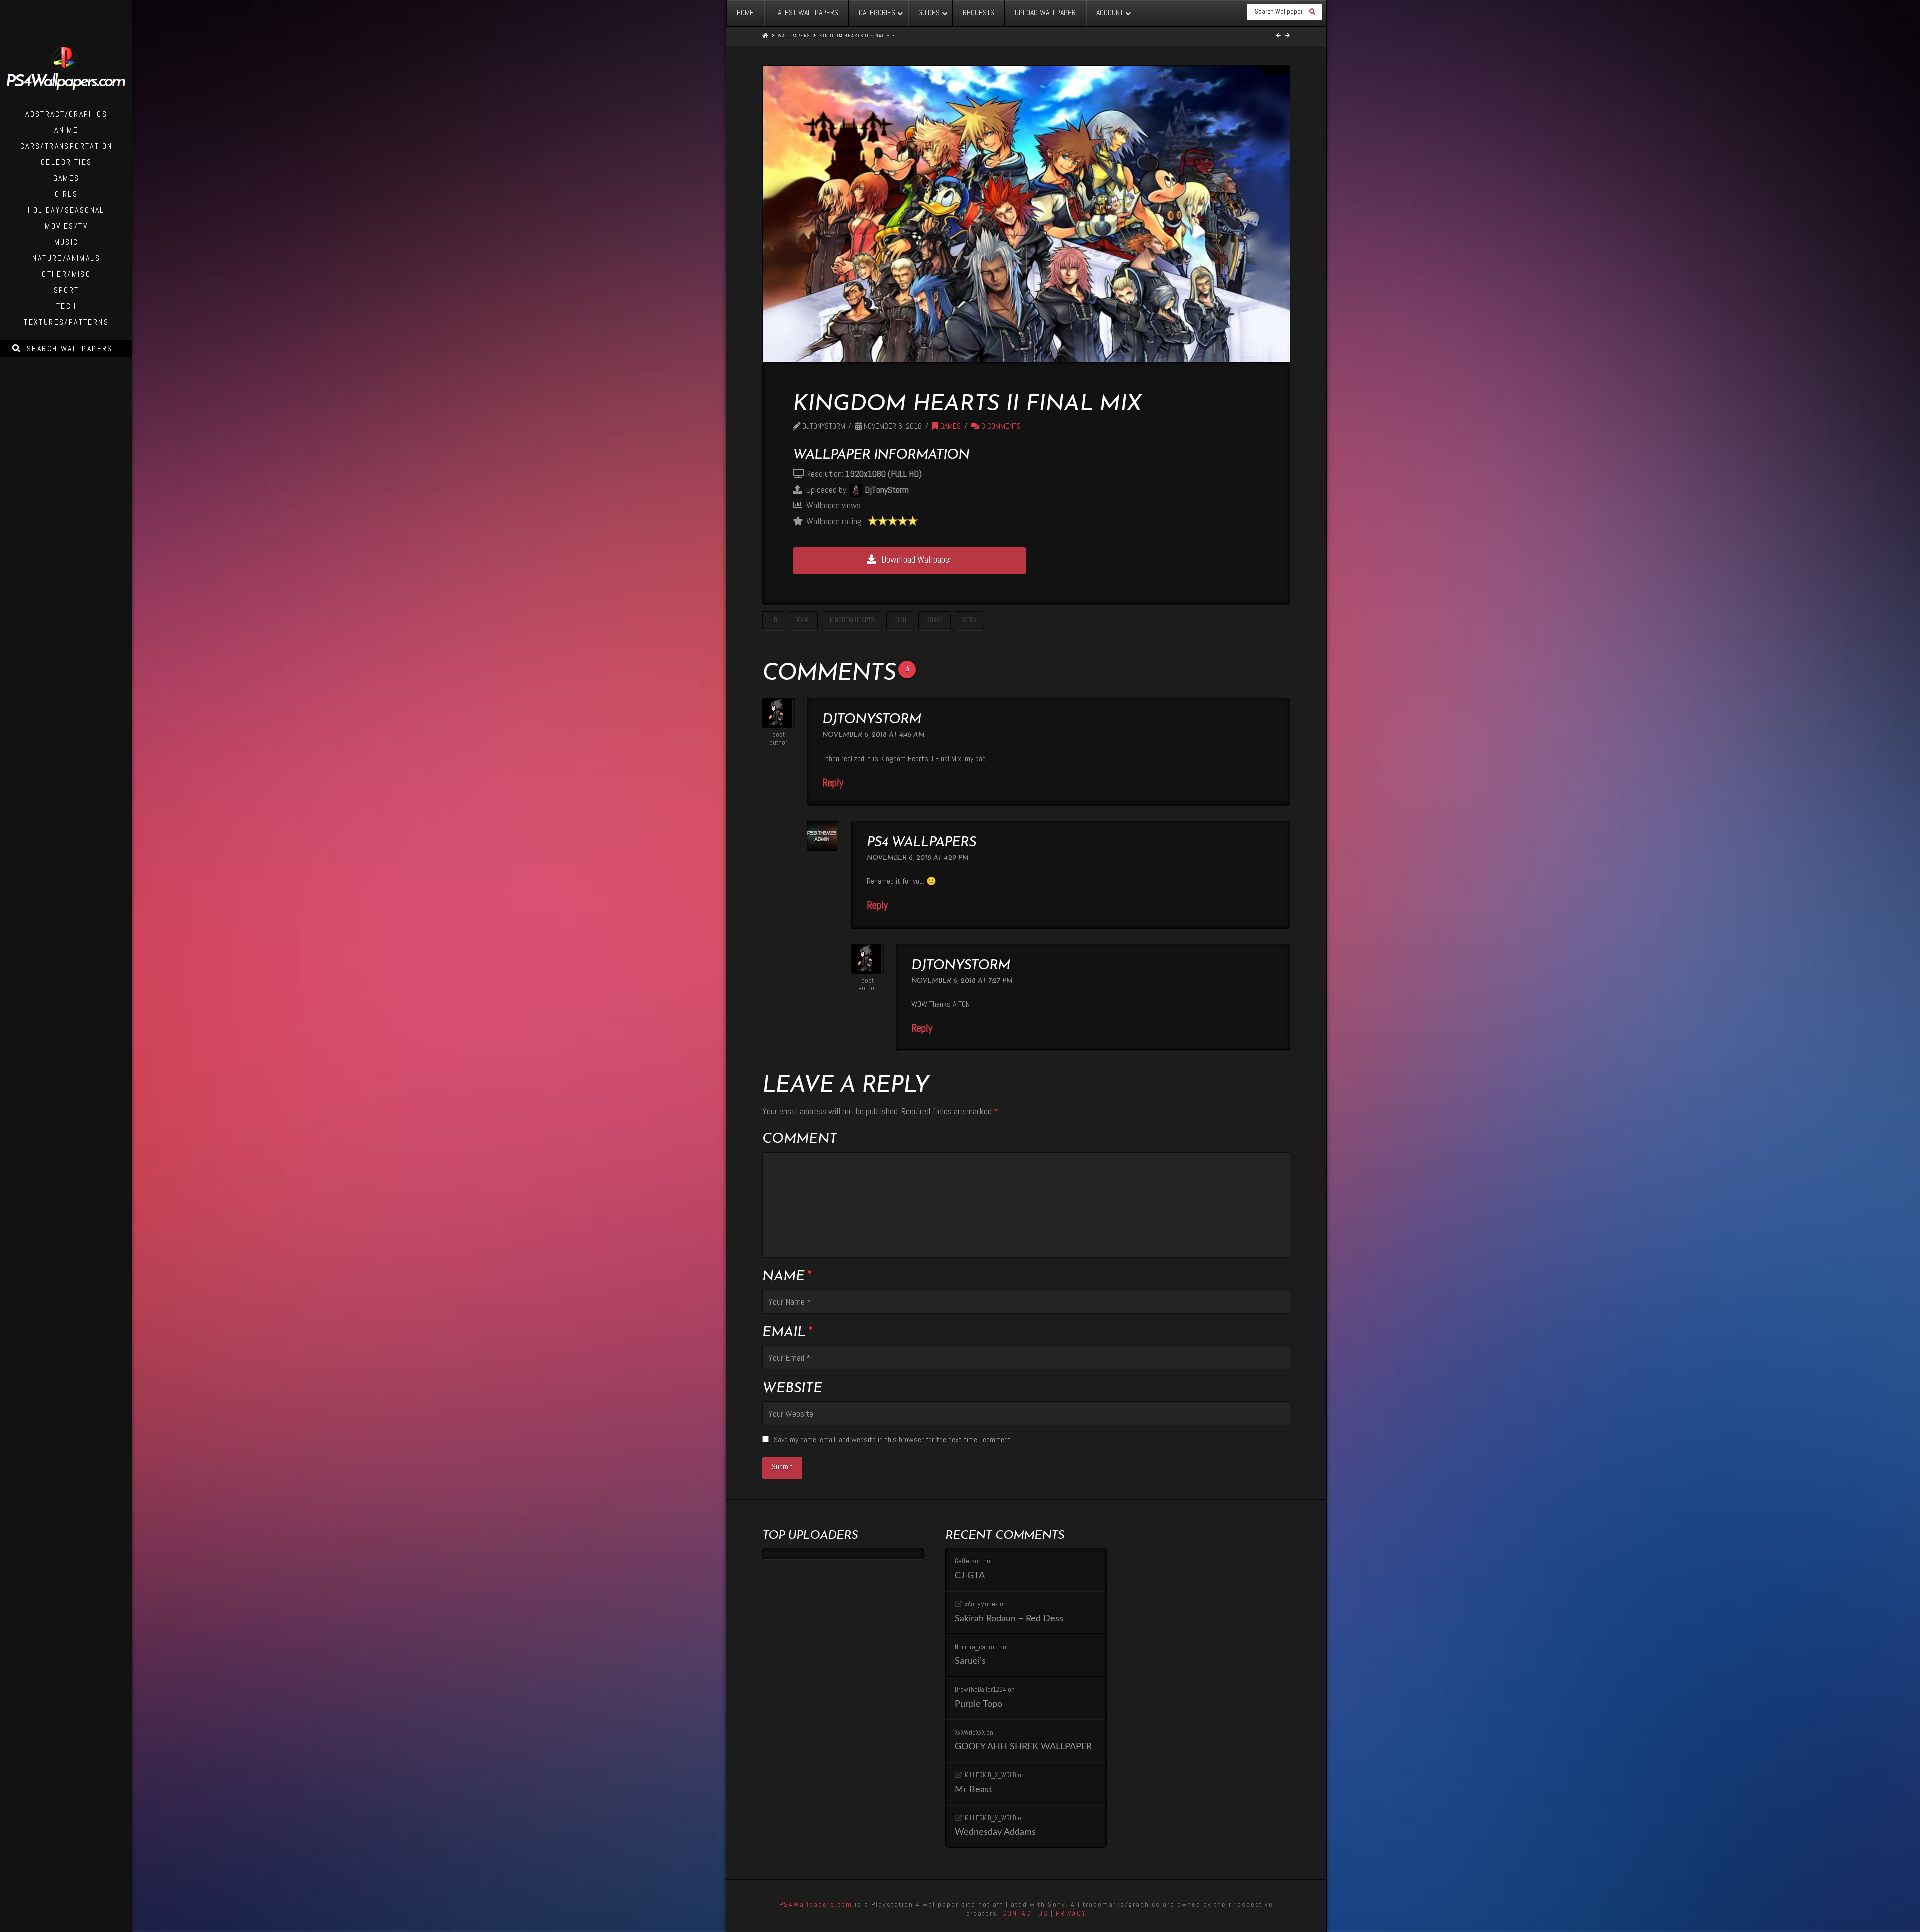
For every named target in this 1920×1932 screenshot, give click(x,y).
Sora (970, 620)
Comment (800, 1139)
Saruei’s (970, 1661)
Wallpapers (794, 36)
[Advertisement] (1147, 502)
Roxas (935, 620)
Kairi (803, 620)
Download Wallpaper (917, 560)
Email (787, 1333)
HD (774, 620)
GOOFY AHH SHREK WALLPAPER (1023, 1746)
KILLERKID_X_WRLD (991, 1775)
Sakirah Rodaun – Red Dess (1009, 1618)
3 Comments (1000, 426)
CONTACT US (1025, 1913)
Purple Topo (979, 1704)
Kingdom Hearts (852, 620)
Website (792, 1389)
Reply (834, 783)
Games (950, 426)
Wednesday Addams (995, 1832)
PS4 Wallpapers (921, 843)
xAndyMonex (982, 1604)
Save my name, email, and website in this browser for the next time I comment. (893, 1439)
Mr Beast (973, 1789)
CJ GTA (970, 1575)
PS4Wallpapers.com (816, 1904)
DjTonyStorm (872, 720)
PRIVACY (1071, 1913)
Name (787, 1277)
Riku (900, 620)
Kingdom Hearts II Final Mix (857, 36)
